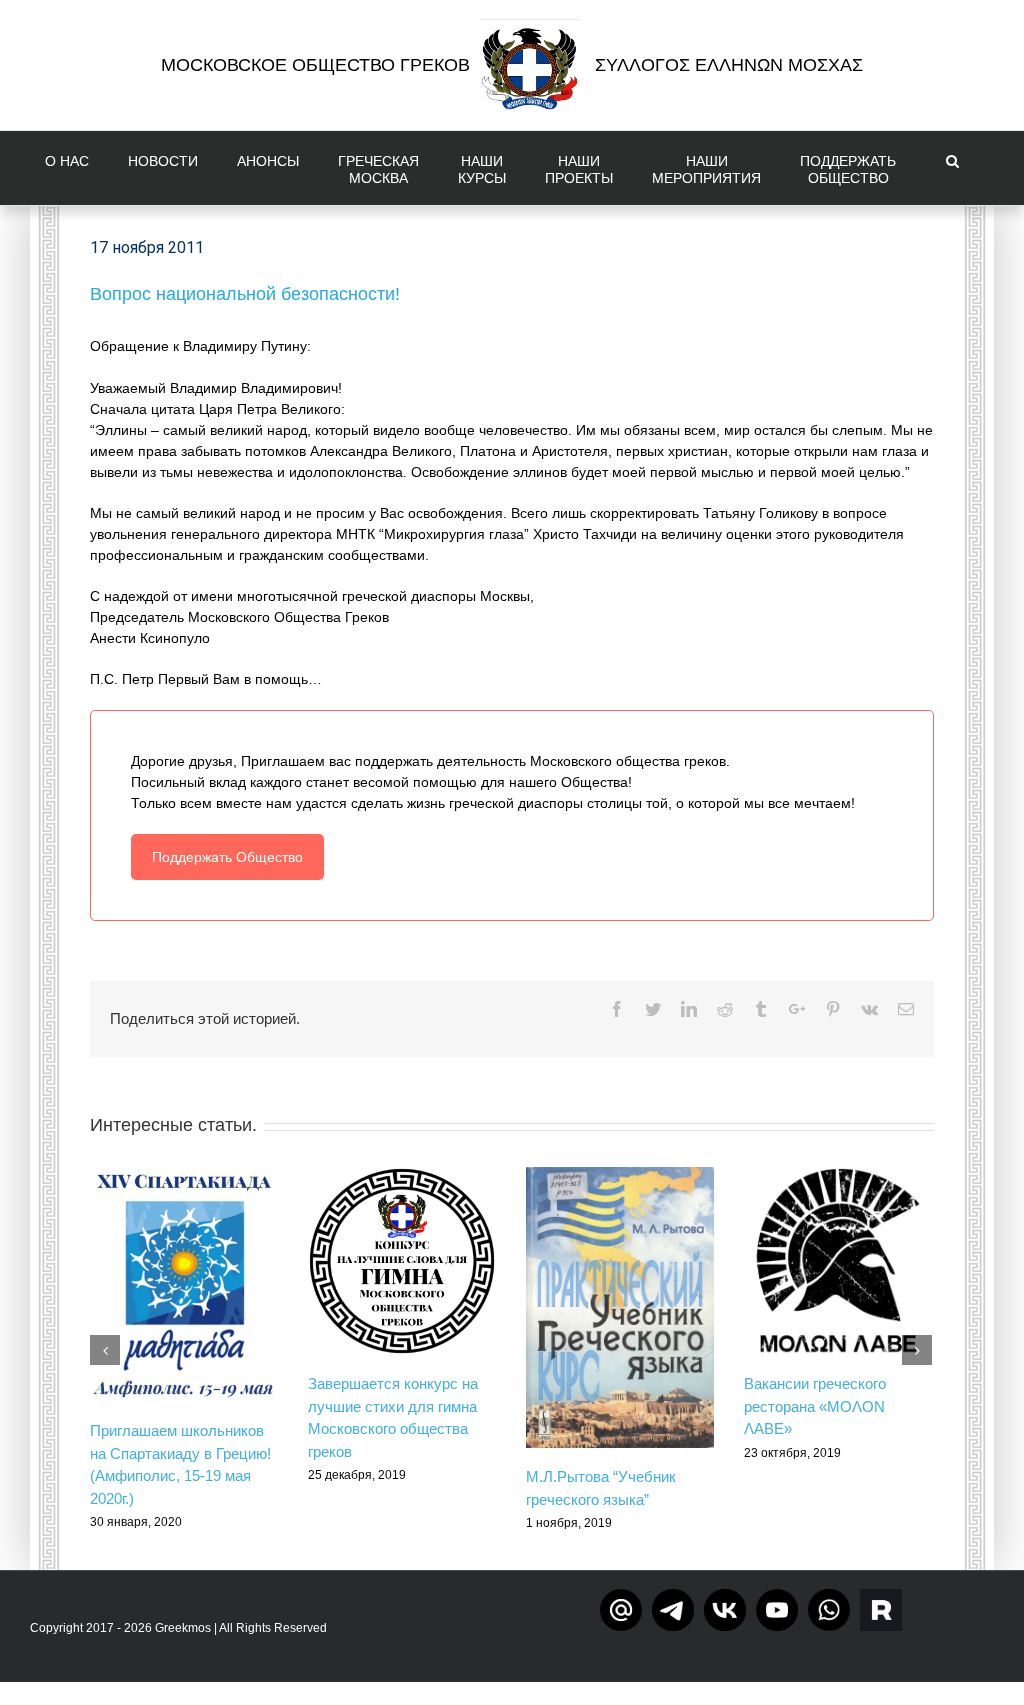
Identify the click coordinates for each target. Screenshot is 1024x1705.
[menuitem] (71, 168)
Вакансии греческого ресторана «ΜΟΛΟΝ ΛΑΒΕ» (815, 1406)
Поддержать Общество (227, 857)
